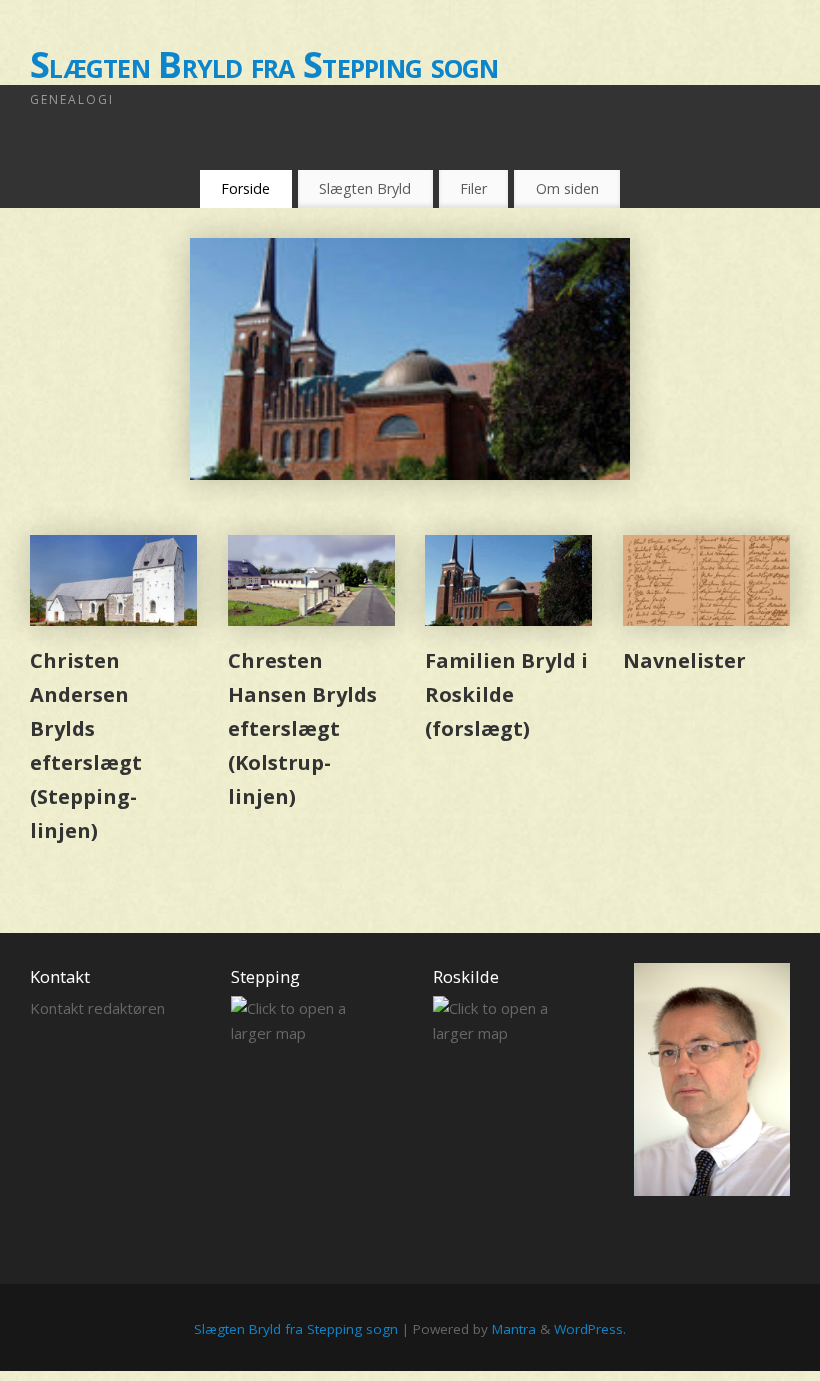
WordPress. (590, 1329)
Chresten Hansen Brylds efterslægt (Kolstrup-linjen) (302, 728)
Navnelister (684, 660)
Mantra (514, 1329)
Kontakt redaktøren (97, 1008)
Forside (245, 188)
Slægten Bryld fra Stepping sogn (264, 64)
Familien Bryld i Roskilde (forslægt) (506, 694)
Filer (473, 188)
